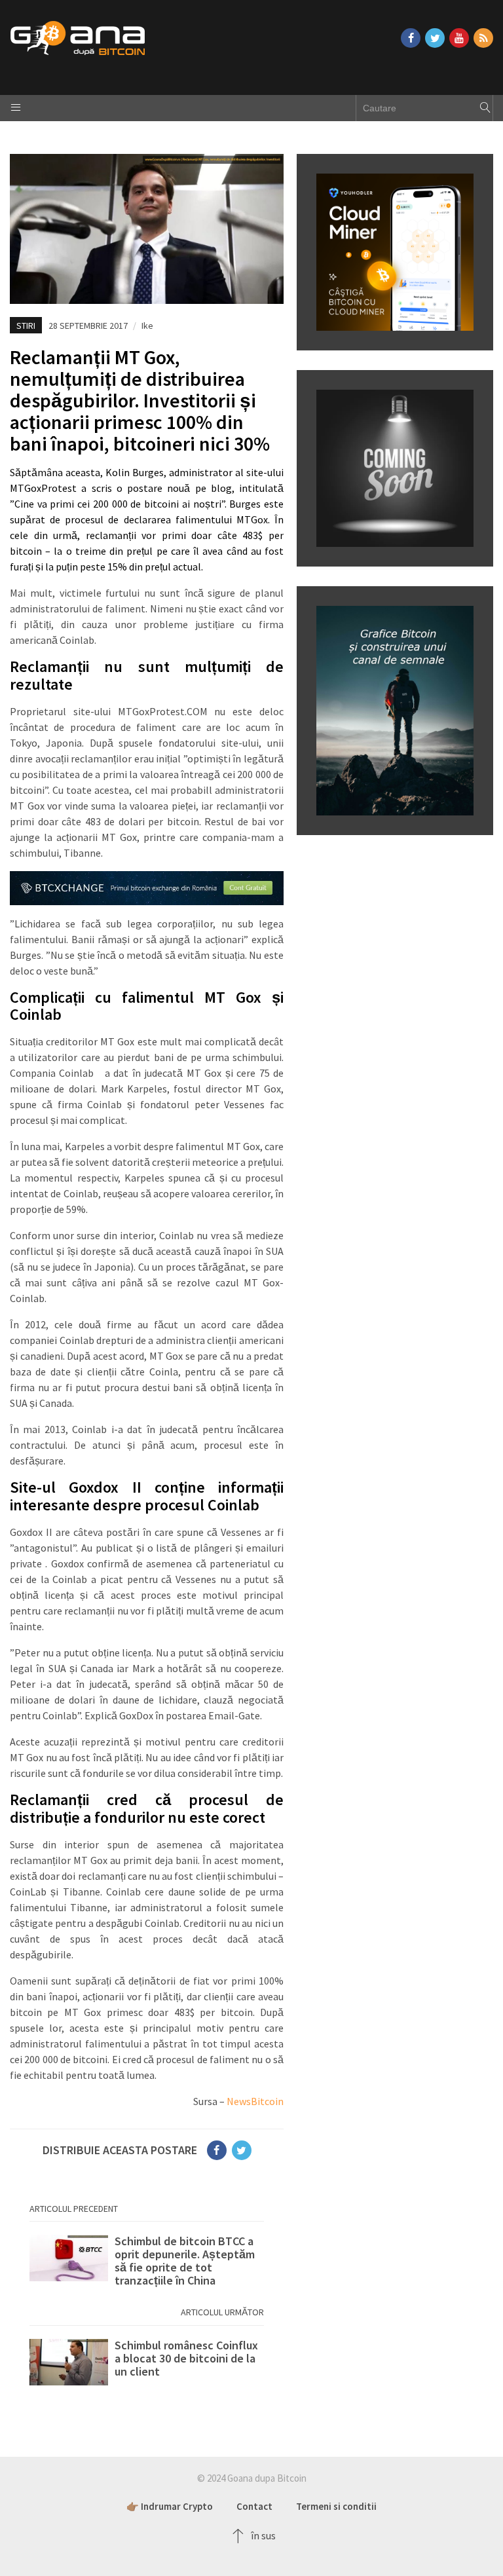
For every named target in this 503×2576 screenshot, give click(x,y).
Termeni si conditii (336, 2506)
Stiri (26, 326)
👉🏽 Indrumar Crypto (170, 2506)
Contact (254, 2506)
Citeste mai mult (147, 2261)
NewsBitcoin (255, 2101)
